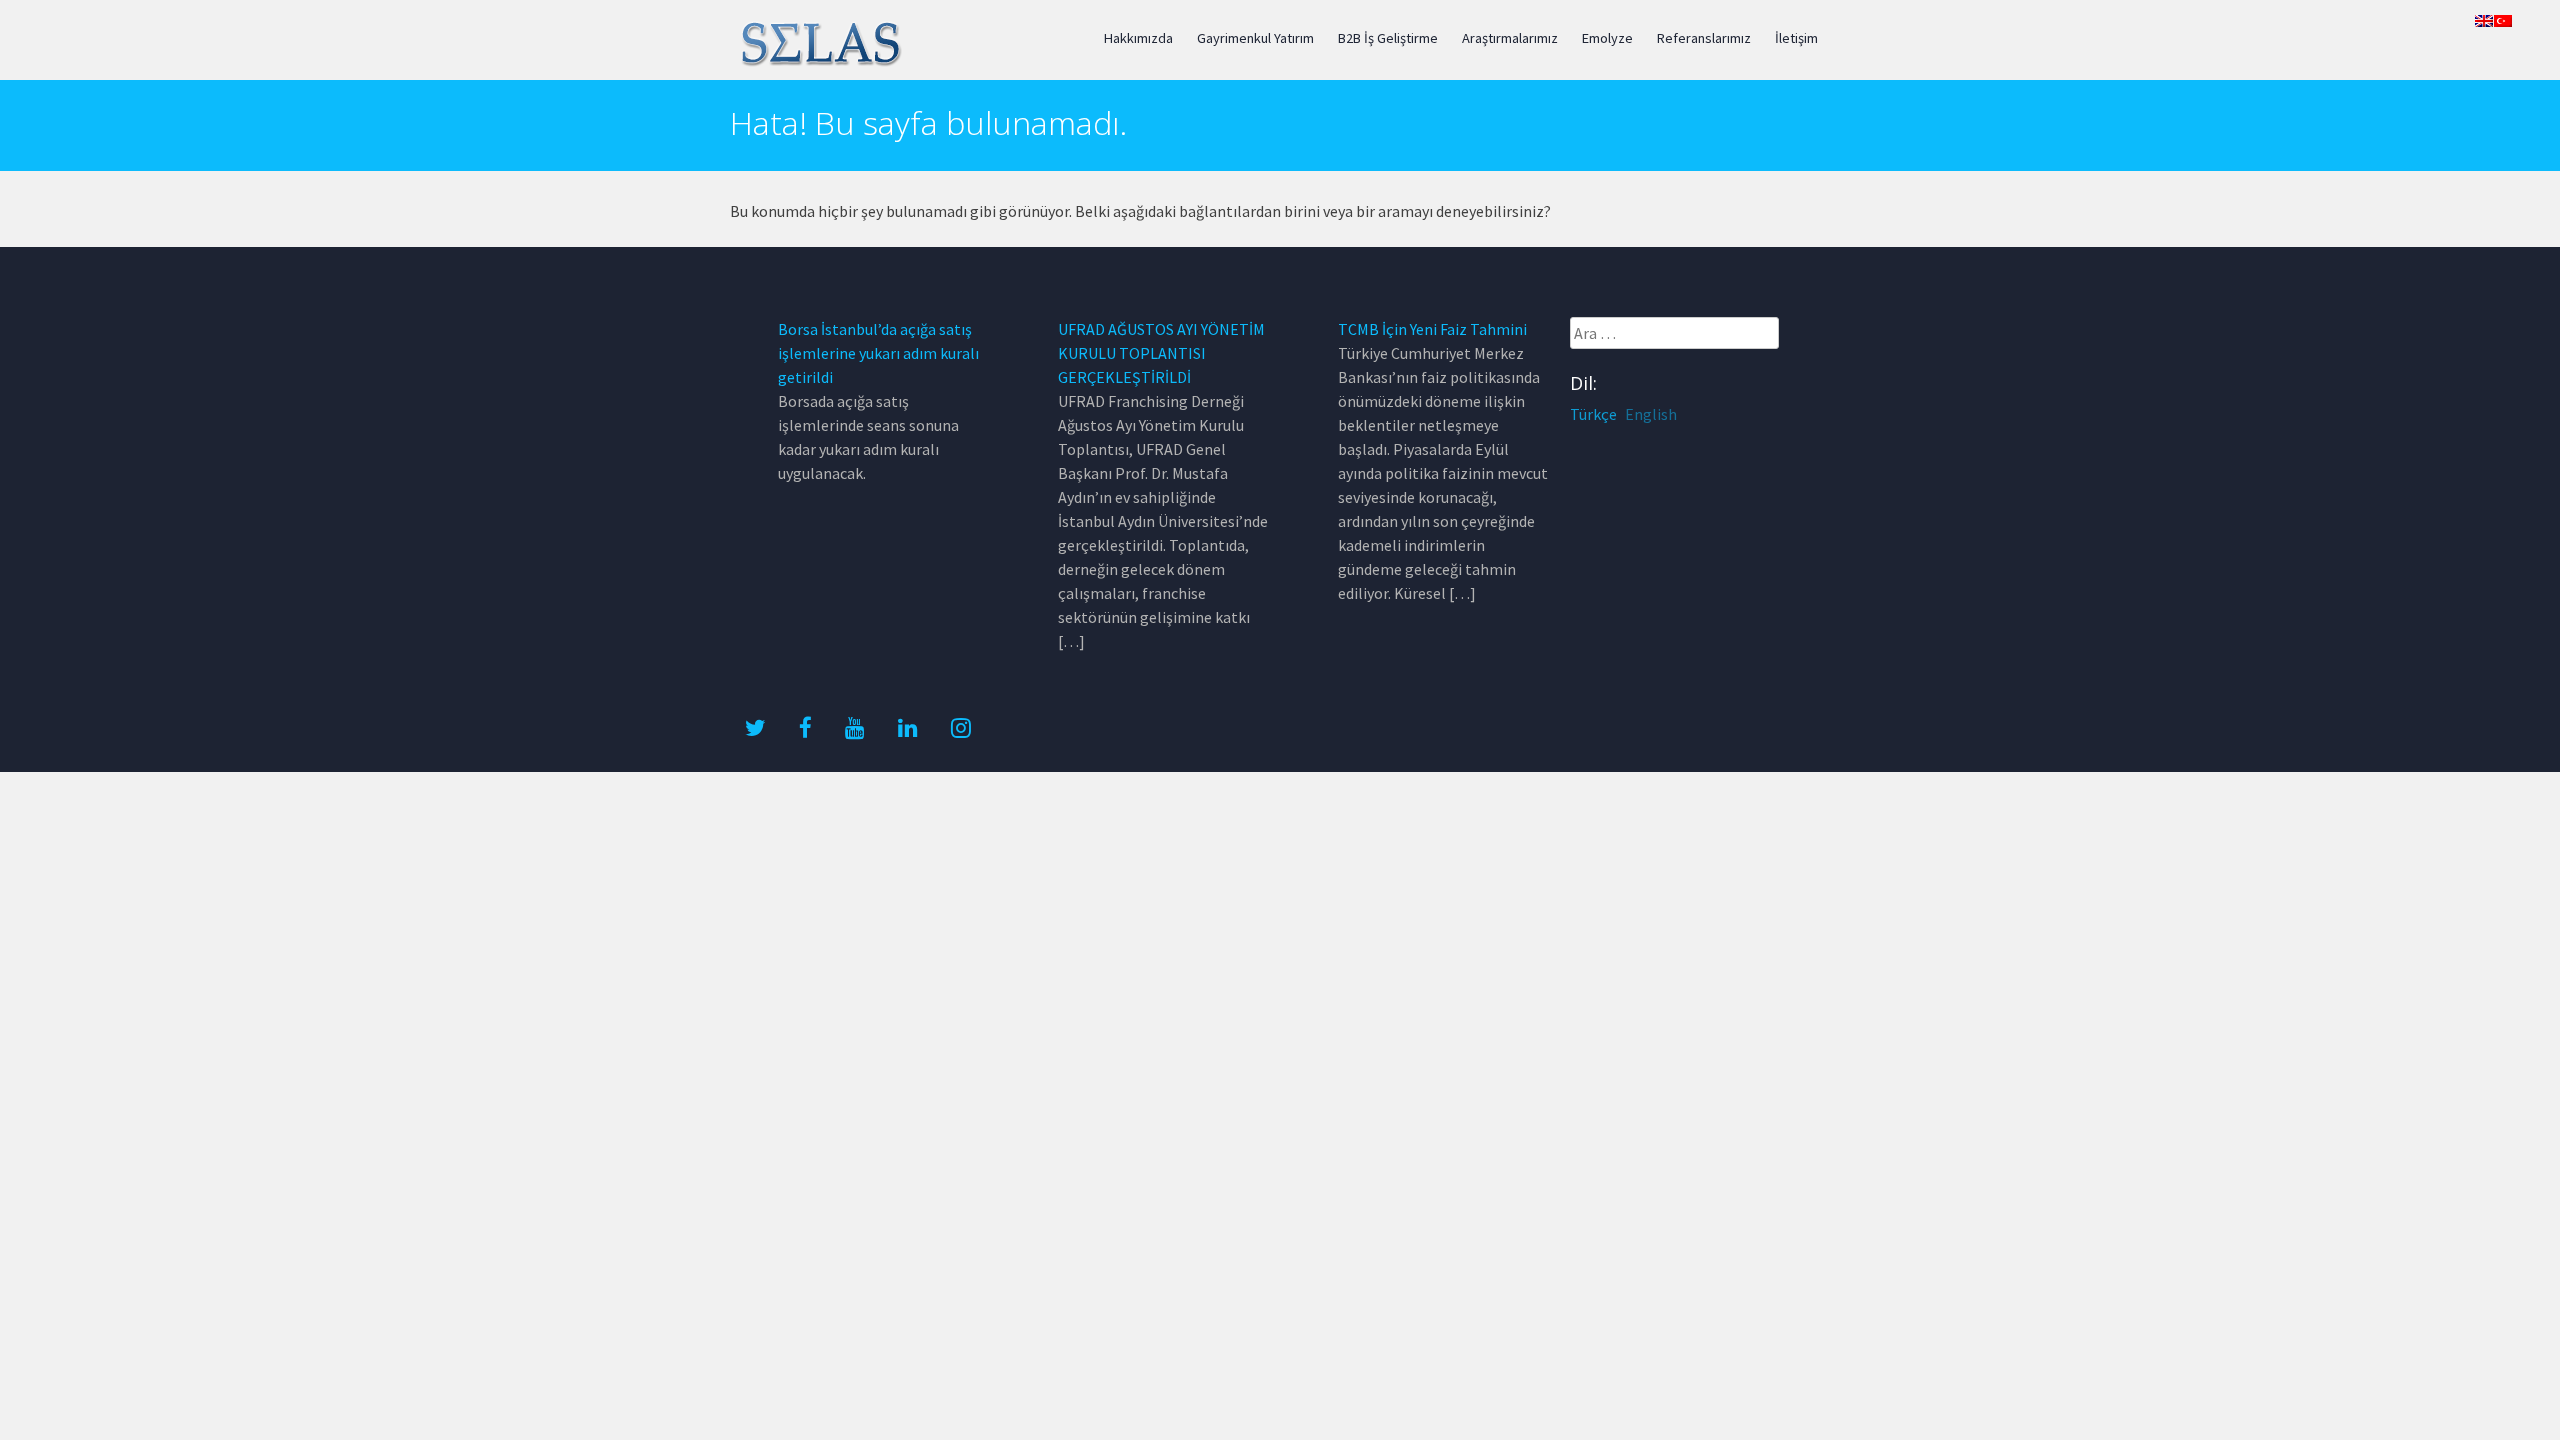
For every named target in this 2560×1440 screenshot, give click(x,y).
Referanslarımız (1704, 38)
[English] (2484, 21)
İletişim (1796, 38)
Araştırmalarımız (1510, 38)
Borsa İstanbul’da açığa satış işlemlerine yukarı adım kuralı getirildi (878, 353)
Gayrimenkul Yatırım (1255, 38)
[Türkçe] (2503, 21)
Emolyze (1607, 38)
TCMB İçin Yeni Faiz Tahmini (1432, 329)
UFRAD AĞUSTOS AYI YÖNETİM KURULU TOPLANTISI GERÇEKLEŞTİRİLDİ (1161, 353)
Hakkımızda (1138, 38)
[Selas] (820, 63)
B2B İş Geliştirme (1388, 38)
